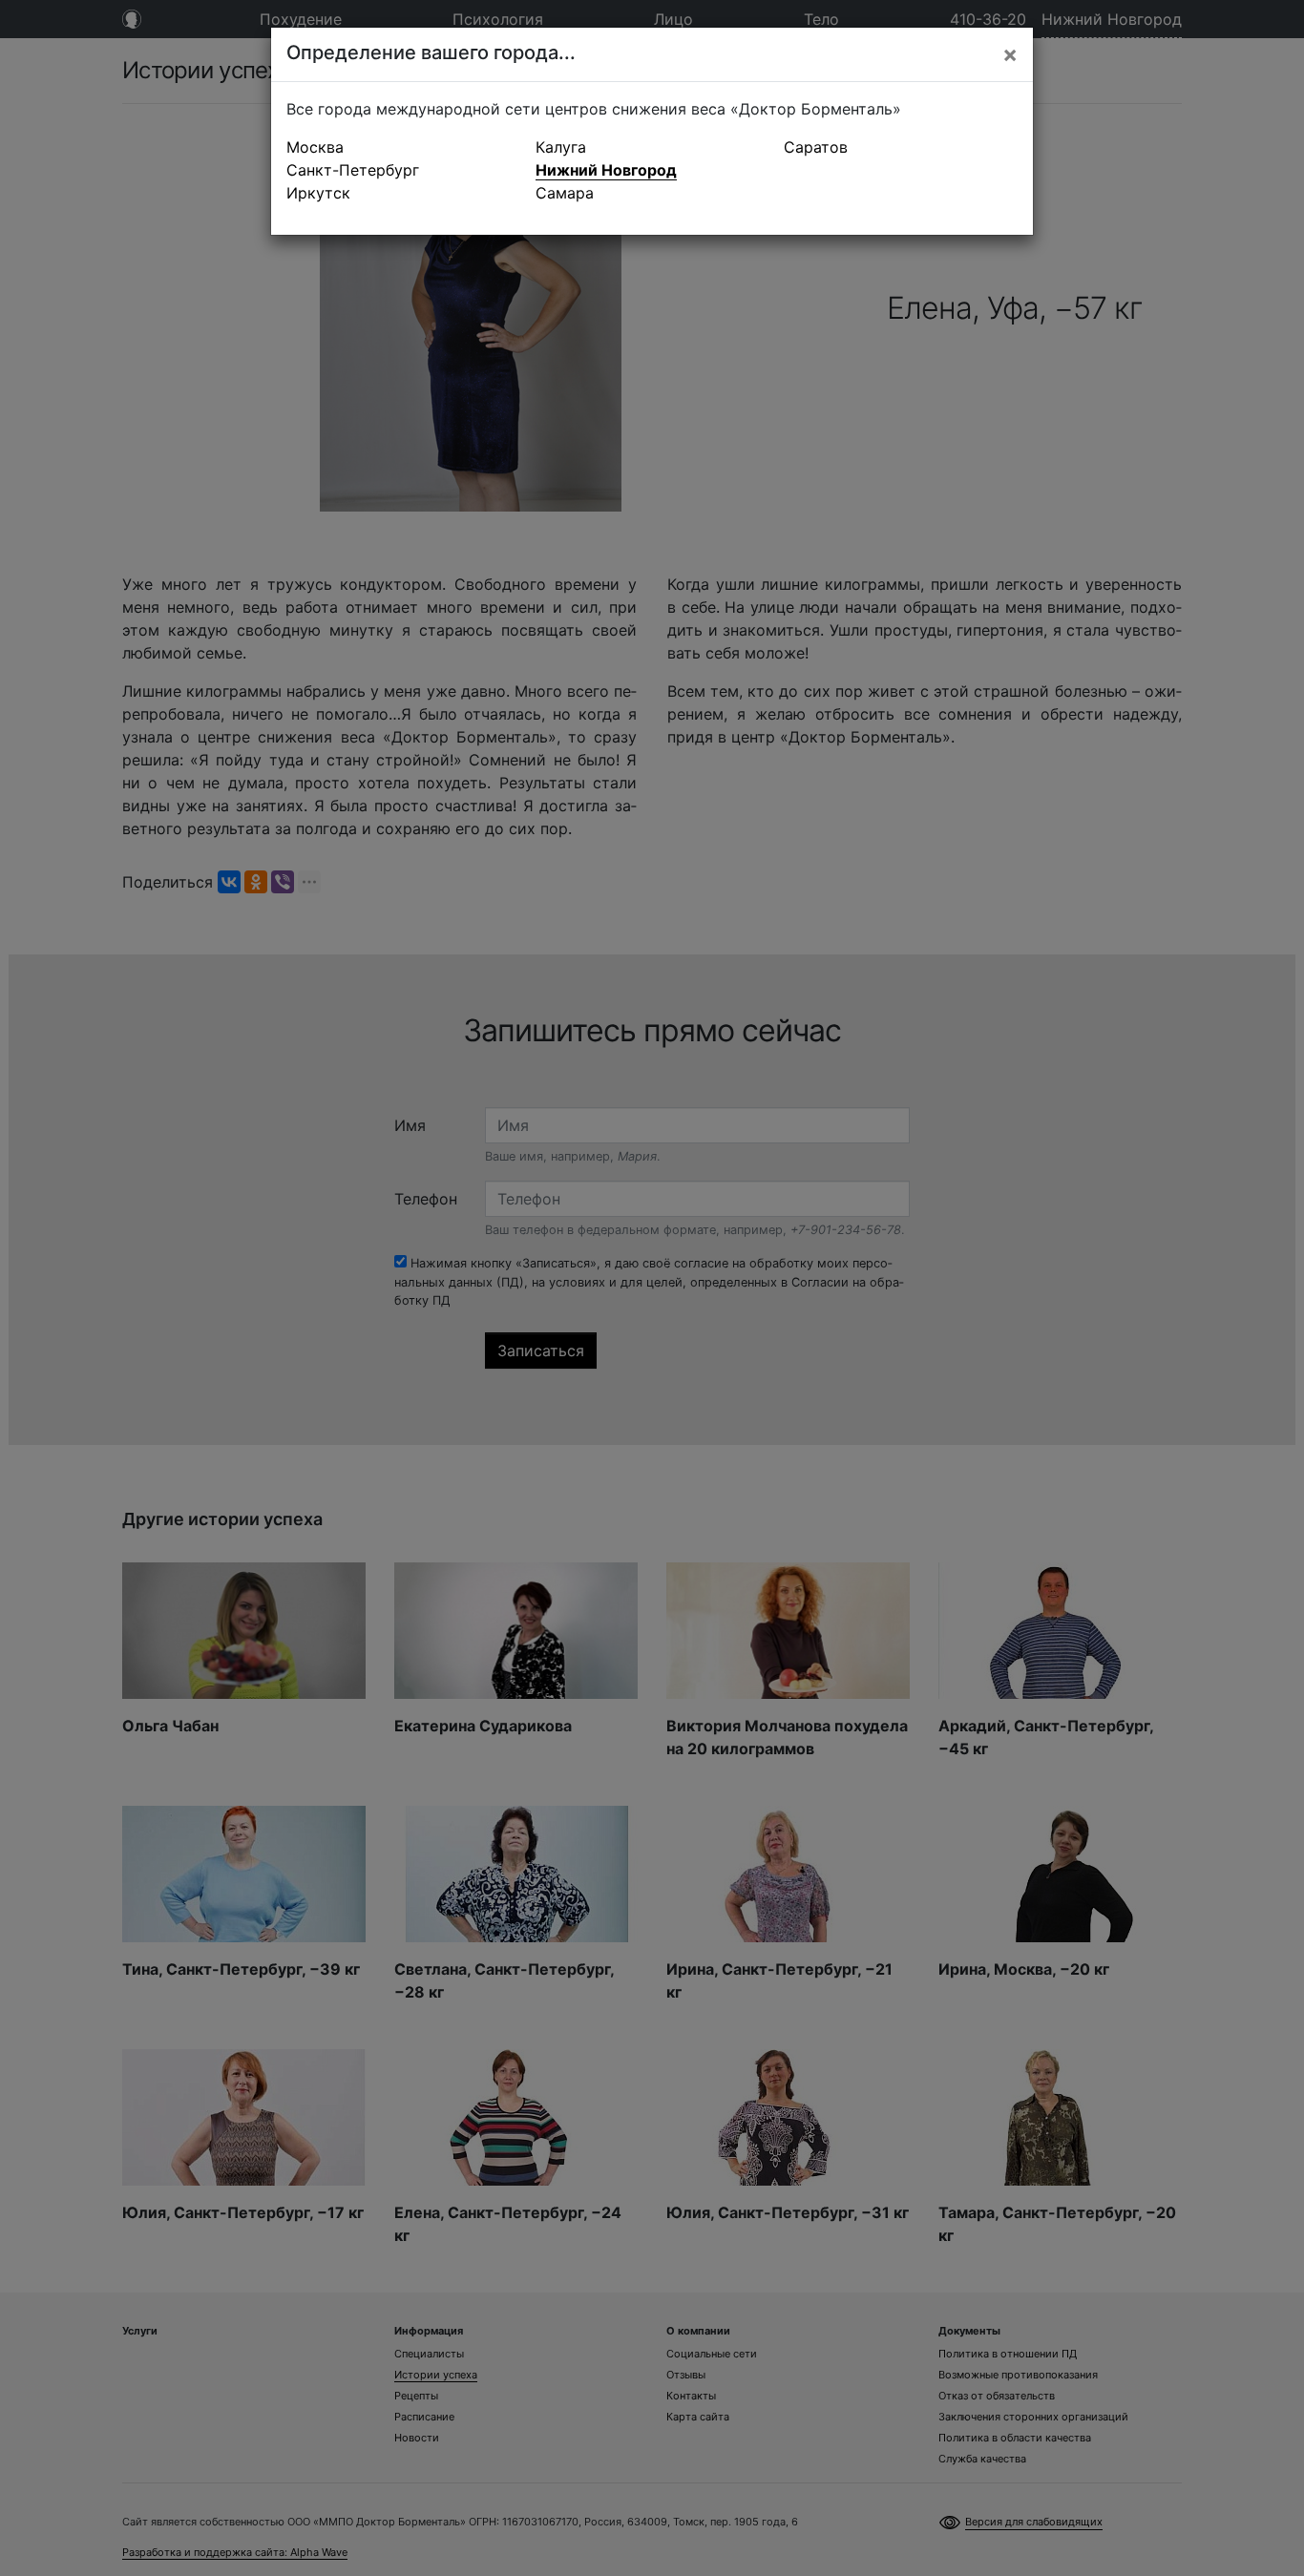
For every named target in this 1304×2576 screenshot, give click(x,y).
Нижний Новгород (606, 170)
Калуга (561, 147)
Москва (315, 147)
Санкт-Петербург (353, 170)
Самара (565, 193)
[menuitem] (403, 147)
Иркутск (318, 193)
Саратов (816, 147)
